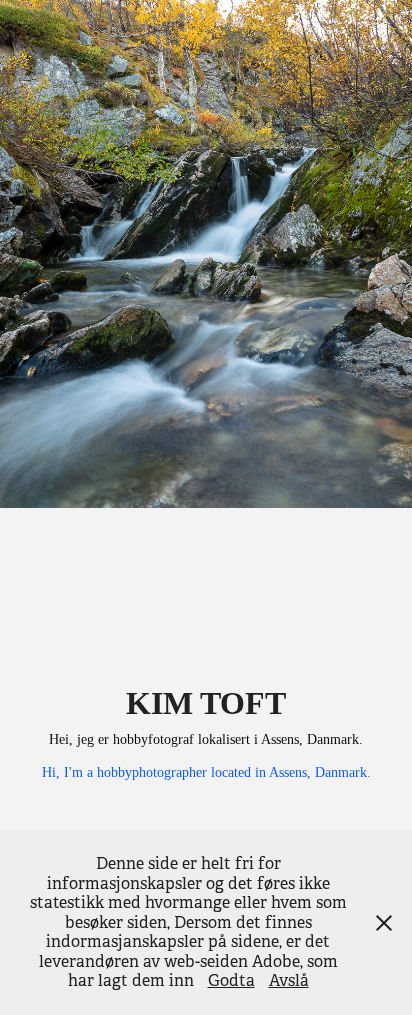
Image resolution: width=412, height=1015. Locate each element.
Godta (231, 980)
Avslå (289, 980)
